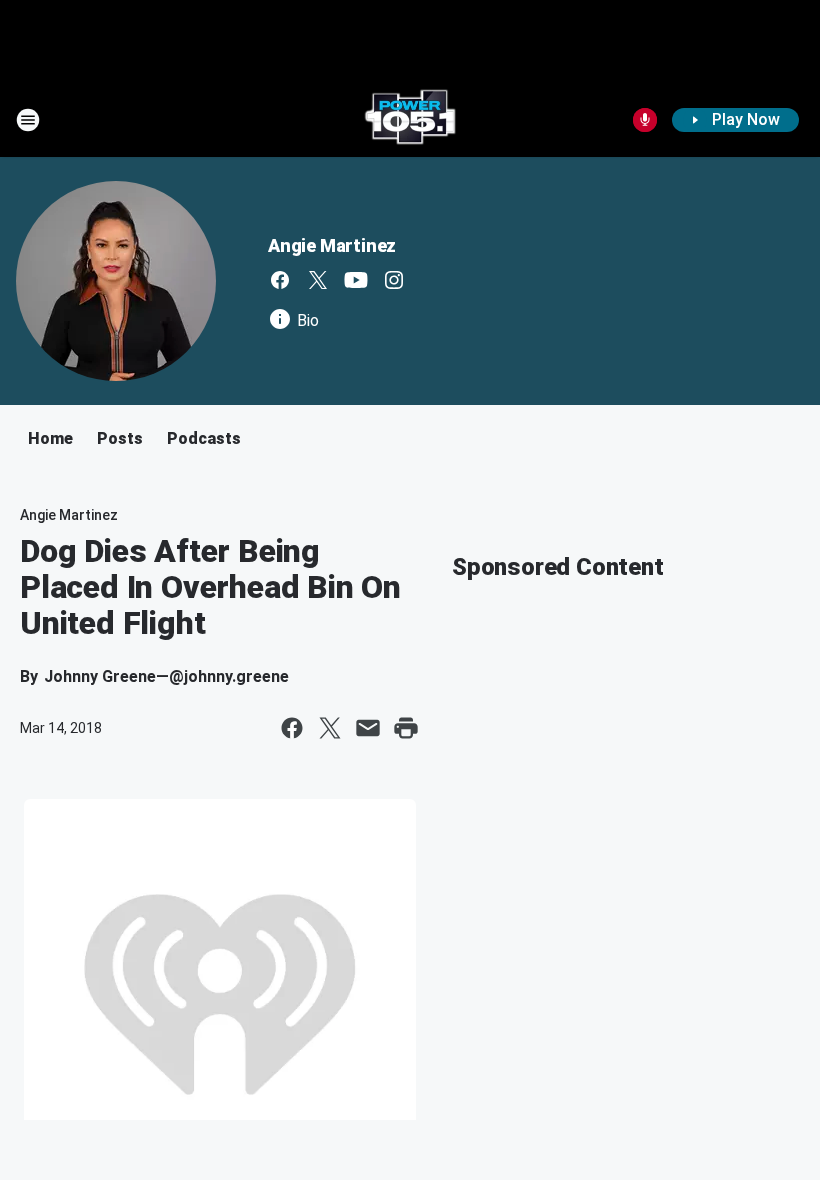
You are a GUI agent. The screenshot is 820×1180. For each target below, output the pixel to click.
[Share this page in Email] (368, 728)
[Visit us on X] (318, 280)
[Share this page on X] (330, 728)
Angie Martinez (332, 245)
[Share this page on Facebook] (292, 728)
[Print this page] (406, 728)
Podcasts (204, 438)
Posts (120, 438)
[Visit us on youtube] (356, 280)
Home (50, 438)
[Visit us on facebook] (280, 280)
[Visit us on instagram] (394, 280)
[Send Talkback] (645, 120)
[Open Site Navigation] (28, 120)
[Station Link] (410, 120)
